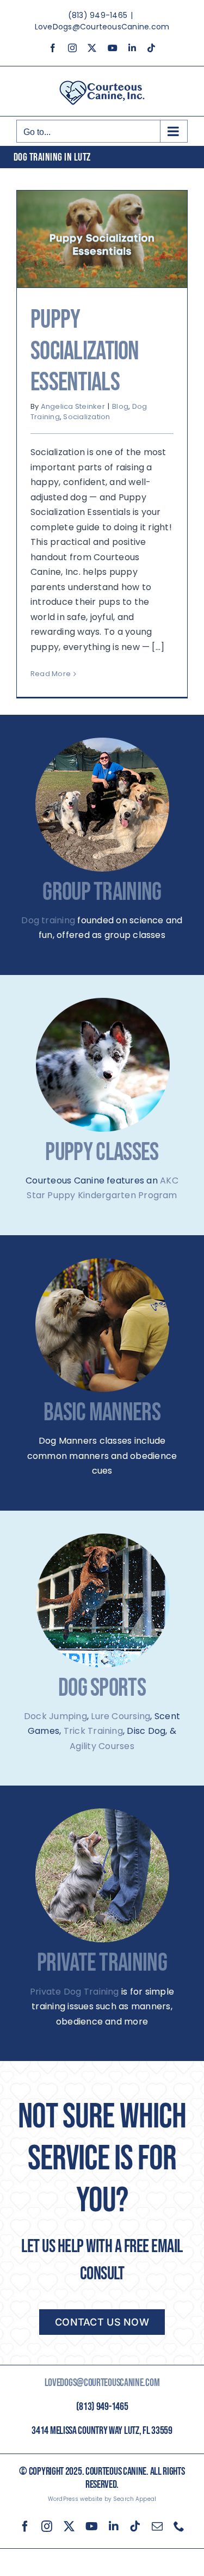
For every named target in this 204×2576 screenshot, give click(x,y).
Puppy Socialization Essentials (85, 351)
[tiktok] (135, 2526)
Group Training (102, 893)
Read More (51, 674)
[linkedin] (114, 2526)
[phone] (179, 2526)
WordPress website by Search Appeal (102, 2499)
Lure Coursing (120, 1716)
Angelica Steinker (73, 406)
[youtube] (92, 2526)
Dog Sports (102, 1688)
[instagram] (47, 2526)
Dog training (48, 920)
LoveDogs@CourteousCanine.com (102, 27)
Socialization (86, 417)
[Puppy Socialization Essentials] (102, 239)
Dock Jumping (55, 1716)
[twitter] (69, 2526)
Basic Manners (102, 1413)
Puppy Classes (102, 1153)
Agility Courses (102, 1746)
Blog (120, 406)
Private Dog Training (75, 1992)
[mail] (157, 2526)
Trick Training (93, 1731)
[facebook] (25, 2526)
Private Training (102, 1963)
